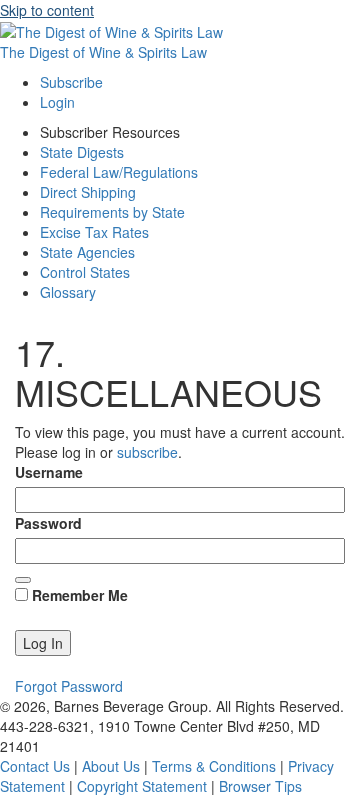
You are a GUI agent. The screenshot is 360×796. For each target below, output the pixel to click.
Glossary (68, 292)
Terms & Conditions (214, 766)
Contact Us (35, 766)
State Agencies (87, 252)
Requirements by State (112, 212)
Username (49, 472)
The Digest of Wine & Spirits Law (103, 52)
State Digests (82, 152)
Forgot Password (69, 686)
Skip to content (47, 10)
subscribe (147, 452)
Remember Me (78, 595)
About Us (111, 766)
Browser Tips (260, 786)
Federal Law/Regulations (119, 172)
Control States (85, 272)
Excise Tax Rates (94, 232)
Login (57, 102)
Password (48, 523)
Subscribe (71, 82)
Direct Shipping (88, 192)
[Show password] (23, 580)
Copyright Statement (142, 786)
